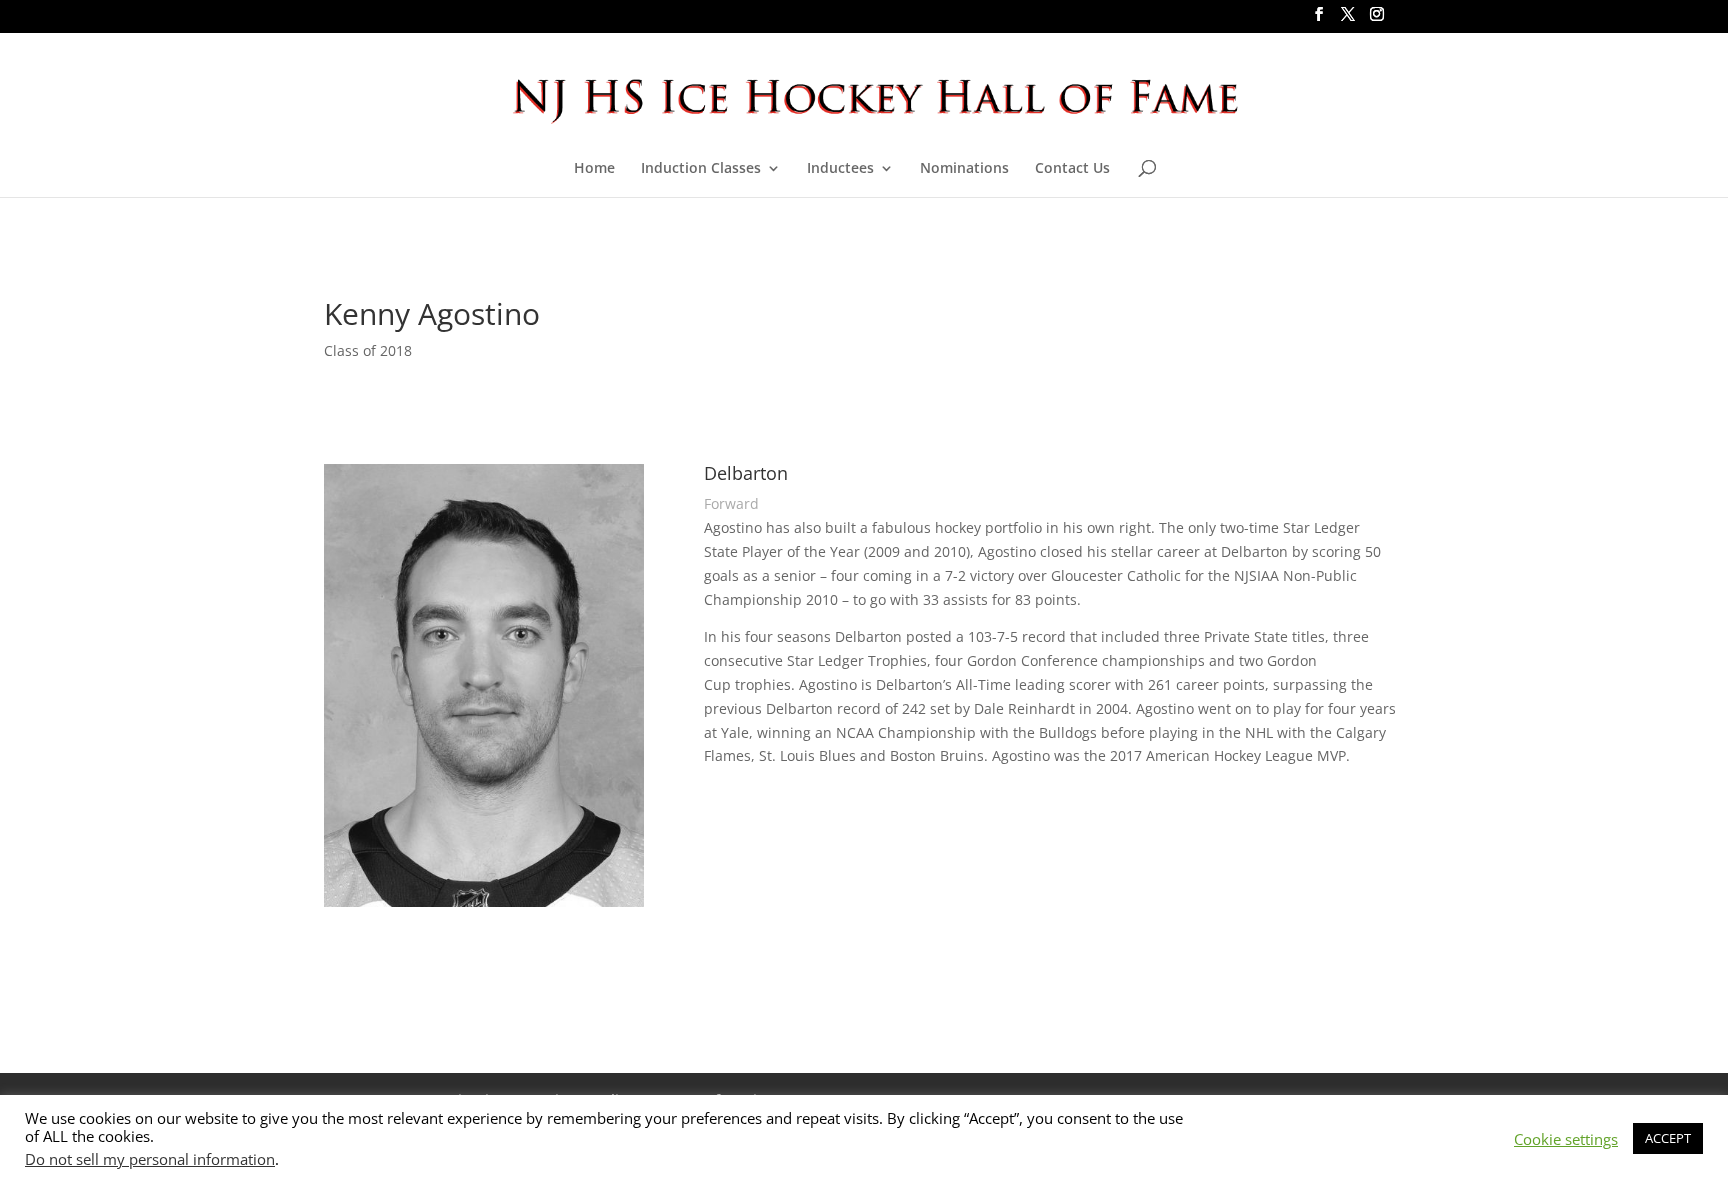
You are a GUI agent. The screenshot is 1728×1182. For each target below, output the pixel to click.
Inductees (840, 169)
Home (594, 169)
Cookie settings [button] (1566, 1139)
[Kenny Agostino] (484, 906)
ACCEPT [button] (1668, 1138)
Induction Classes (701, 169)
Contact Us (1072, 169)
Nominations (964, 169)
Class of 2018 (368, 350)
